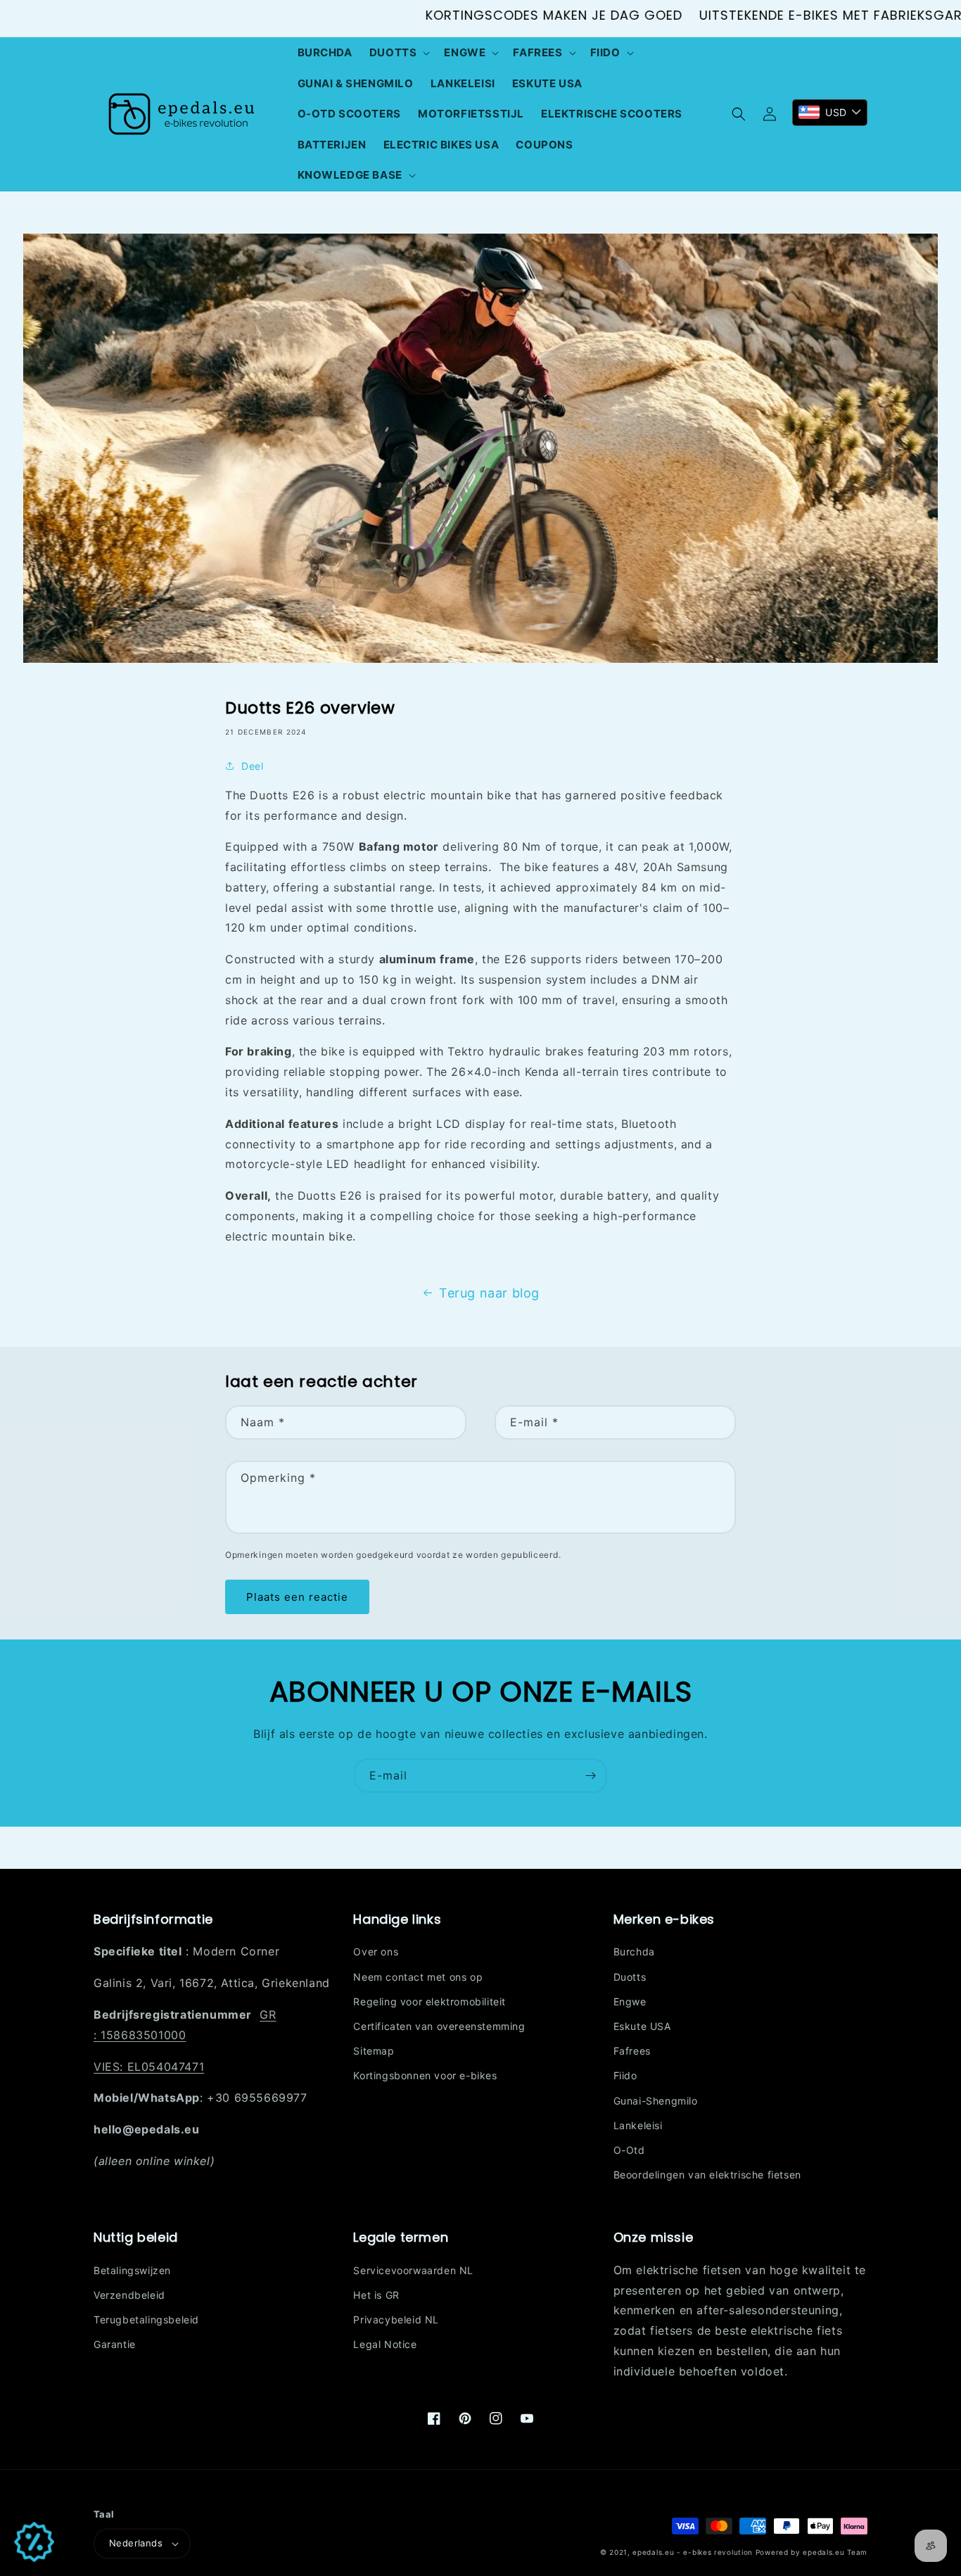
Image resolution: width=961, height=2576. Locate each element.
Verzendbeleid (129, 2295)
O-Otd (629, 2150)
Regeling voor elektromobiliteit (429, 2001)
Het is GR (376, 2295)
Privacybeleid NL (396, 2320)
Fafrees (632, 2051)
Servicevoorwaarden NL (413, 2270)
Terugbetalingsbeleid (146, 2320)
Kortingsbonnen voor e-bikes (425, 2075)
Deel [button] (252, 766)
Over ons (376, 1952)
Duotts (630, 1977)
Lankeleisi (638, 2125)
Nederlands (136, 2543)
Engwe (630, 2001)
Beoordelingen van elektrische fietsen (707, 2175)
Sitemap (374, 2051)
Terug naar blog (489, 1293)
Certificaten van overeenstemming (439, 2026)
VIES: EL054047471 (149, 2067)
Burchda (634, 1952)
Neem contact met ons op (418, 1977)
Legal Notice (385, 2344)
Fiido (625, 2075)
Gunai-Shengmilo (656, 2101)
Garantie (115, 2344)
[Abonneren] (590, 1776)
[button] (399, 53)
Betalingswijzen (132, 2270)
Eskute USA (642, 2026)
